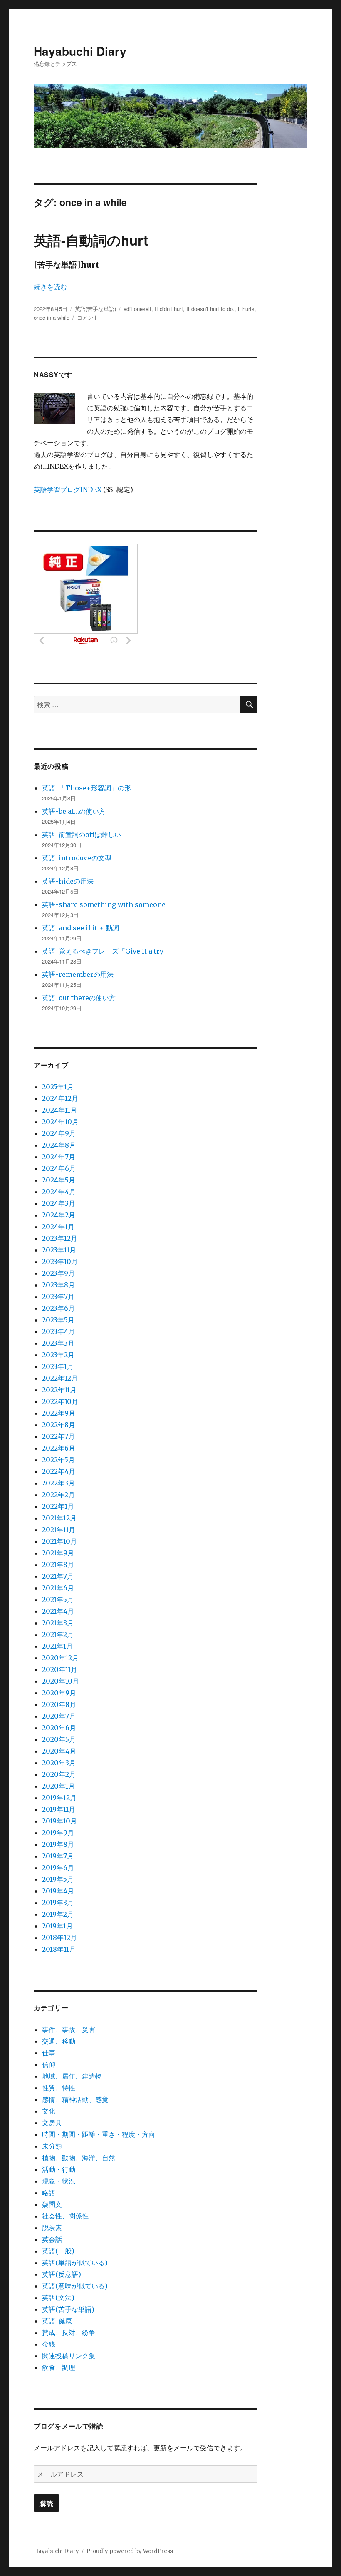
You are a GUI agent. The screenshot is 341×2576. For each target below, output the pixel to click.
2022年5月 (58, 1460)
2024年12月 (60, 1098)
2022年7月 (58, 1436)
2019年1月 (57, 1926)
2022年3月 (58, 1483)
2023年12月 (60, 1238)
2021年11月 (59, 1530)
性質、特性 (59, 2088)
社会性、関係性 (65, 2216)
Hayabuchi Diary (80, 51)
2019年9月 (58, 1833)
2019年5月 (58, 1879)
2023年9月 (58, 1273)
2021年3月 (58, 1623)
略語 (49, 2193)
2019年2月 (58, 1914)
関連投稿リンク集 (69, 2356)
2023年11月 (59, 1250)
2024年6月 (59, 1168)
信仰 (49, 2064)
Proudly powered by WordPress (130, 2551)
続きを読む (50, 287)
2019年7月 (58, 1856)
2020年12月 (60, 1658)
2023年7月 (58, 1297)
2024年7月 (59, 1157)
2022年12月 (60, 1378)
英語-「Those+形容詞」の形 (86, 788)
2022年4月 (59, 1471)
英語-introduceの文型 (77, 858)
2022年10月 (60, 1401)
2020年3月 (59, 1763)
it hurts (246, 309)
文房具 (52, 2123)
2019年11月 (59, 1809)
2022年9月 (59, 1413)
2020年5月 (59, 1739)
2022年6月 (59, 1448)
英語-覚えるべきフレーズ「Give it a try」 (106, 951)
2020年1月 (58, 1786)
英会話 (52, 2239)
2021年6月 (58, 1588)
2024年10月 (60, 1122)
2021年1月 (57, 1646)
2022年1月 (58, 1506)
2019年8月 (58, 1844)
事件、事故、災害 (69, 2030)
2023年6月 (58, 1308)
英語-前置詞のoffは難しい (82, 835)
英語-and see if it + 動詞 (80, 928)
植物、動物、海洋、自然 (79, 2158)
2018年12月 (59, 1938)
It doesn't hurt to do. (210, 309)
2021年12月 (59, 1518)
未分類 (52, 2146)
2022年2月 (58, 1495)
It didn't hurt (169, 309)
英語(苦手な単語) (95, 309)
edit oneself (137, 309)
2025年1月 (58, 1087)
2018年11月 (59, 1949)
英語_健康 (57, 2321)
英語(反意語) (62, 2274)
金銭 (49, 2344)
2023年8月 (58, 1285)
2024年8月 (59, 1145)
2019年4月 (58, 1891)
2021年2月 (58, 1635)
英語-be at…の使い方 (74, 811)
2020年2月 (59, 1774)
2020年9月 (59, 1693)
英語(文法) (58, 2298)
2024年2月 (59, 1215)
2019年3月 (58, 1903)
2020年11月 (60, 1669)
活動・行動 (59, 2169)
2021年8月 (58, 1565)
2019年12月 (59, 1798)
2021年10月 (59, 1541)
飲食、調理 (59, 2367)
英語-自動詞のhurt (91, 240)
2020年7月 (59, 1716)
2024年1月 (58, 1227)
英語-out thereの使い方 (79, 998)
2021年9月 (58, 1553)
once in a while (52, 317)
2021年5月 (58, 1600)
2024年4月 (59, 1192)
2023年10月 (60, 1262)
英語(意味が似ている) (75, 2286)
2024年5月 (59, 1180)
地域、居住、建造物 (72, 2076)
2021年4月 (58, 1611)
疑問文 (52, 2204)
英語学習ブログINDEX (68, 489)
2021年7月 (58, 1576)
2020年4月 (59, 1751)
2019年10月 (59, 1821)
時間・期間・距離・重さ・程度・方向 (99, 2134)
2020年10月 (61, 1681)
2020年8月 (59, 1704)
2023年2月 (58, 1355)
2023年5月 (58, 1320)
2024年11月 (59, 1110)
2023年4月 (58, 1331)
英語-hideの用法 (68, 881)
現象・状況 (59, 2181)
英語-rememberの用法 (78, 974)
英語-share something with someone (104, 904)
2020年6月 (59, 1728)
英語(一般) (58, 2251)
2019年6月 (58, 1868)
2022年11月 (59, 1390)
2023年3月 (58, 1343)
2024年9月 (59, 1133)
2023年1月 (58, 1366)
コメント (88, 317)
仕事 (49, 2053)
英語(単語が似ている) (75, 2263)
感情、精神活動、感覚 (75, 2099)
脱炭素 (52, 2228)
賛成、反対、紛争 (69, 2333)
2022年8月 (59, 1425)
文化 (49, 2111)
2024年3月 (59, 1203)
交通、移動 (59, 2041)
